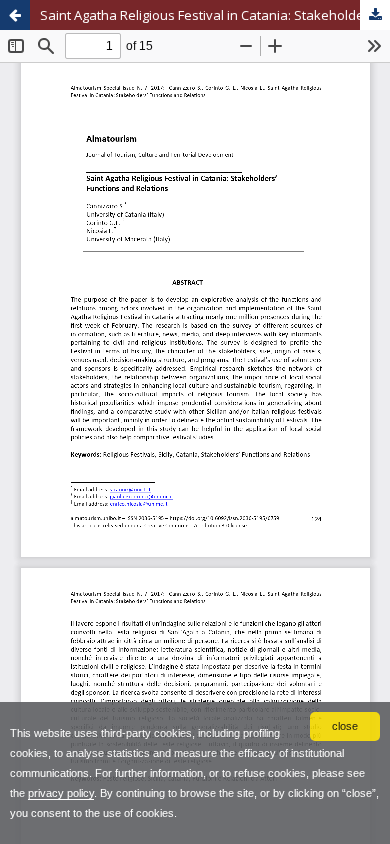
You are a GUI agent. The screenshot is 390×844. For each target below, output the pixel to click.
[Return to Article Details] (15, 15)
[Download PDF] (375, 15)
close (345, 726)
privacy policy (61, 793)
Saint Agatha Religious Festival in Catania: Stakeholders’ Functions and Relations (215, 15)
